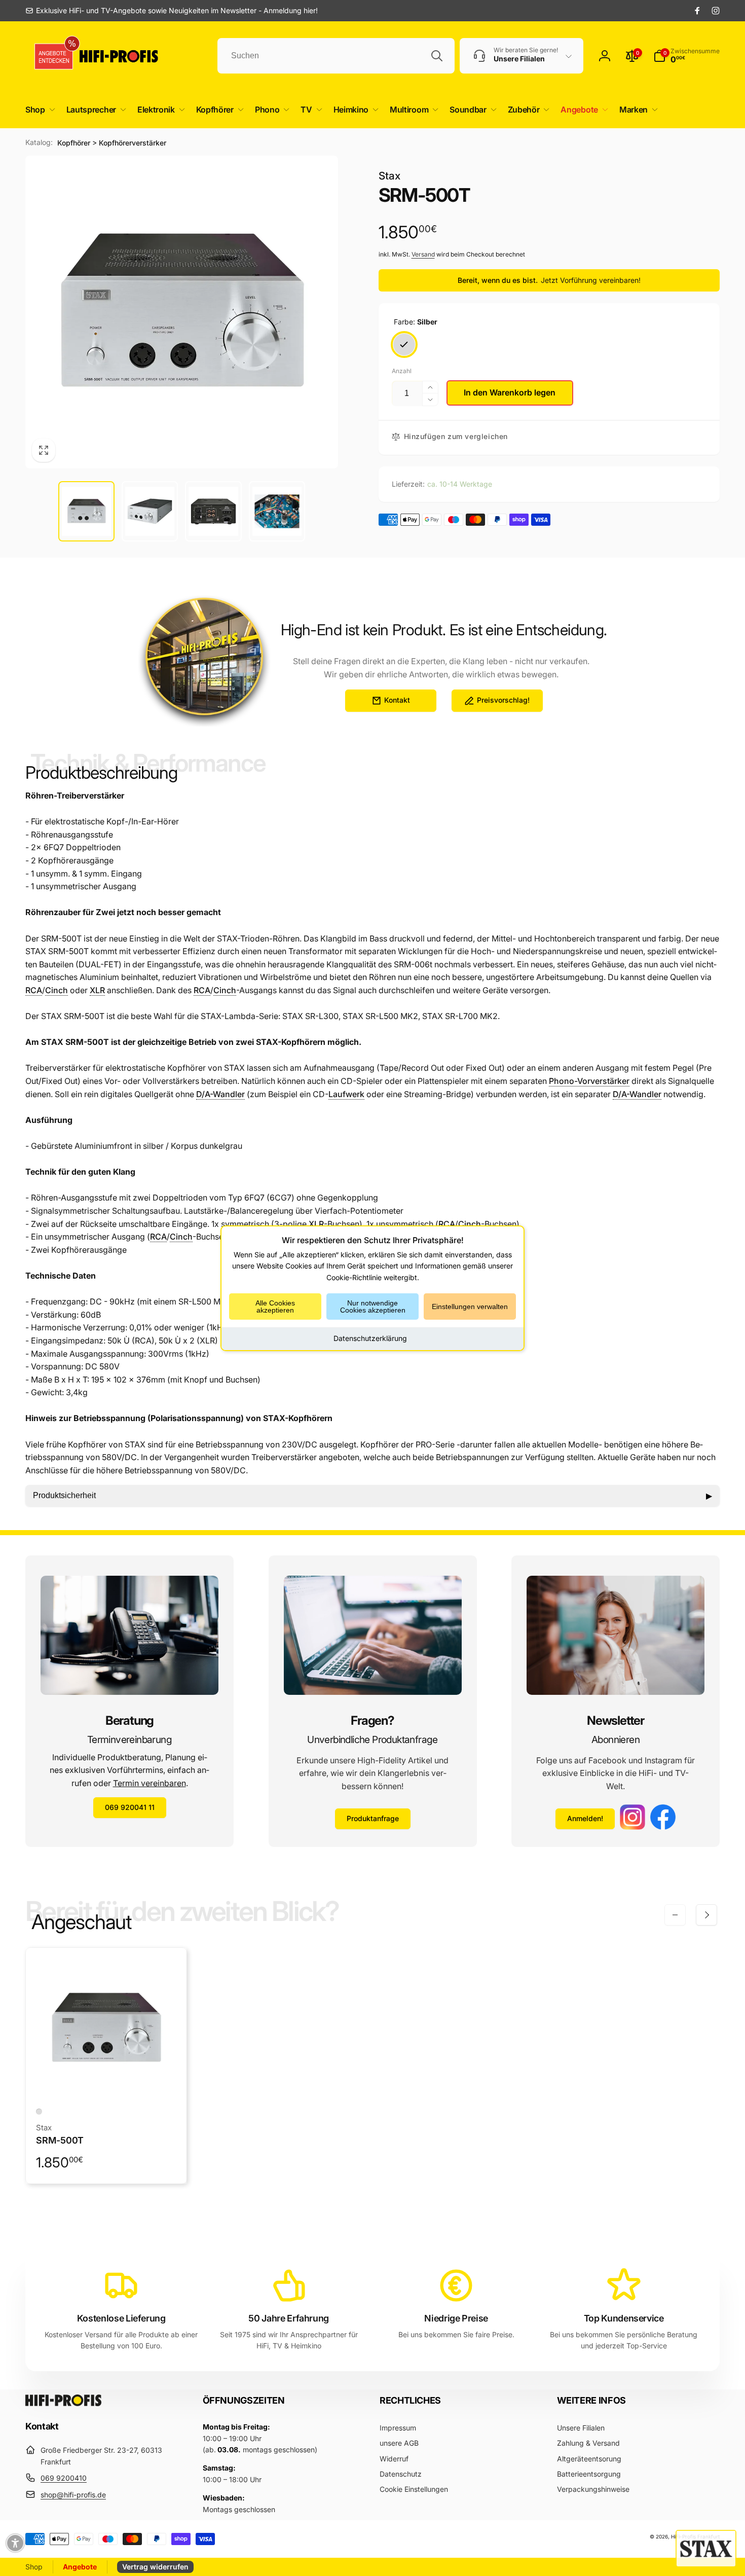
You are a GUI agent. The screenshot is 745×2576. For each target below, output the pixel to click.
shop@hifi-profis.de (73, 2495)
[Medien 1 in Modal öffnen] (182, 312)
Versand (423, 254)
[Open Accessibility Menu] (15, 2543)
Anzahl (402, 371)
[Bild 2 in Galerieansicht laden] (150, 511)
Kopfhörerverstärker (133, 143)
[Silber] (404, 344)
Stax (389, 176)
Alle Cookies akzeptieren (275, 1307)
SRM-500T (60, 2140)
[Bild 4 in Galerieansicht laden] (277, 511)
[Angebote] (50, 56)
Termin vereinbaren (150, 1783)
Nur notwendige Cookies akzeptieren (373, 1307)
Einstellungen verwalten (470, 1307)
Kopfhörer (74, 143)
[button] (38, 110)
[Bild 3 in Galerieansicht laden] (213, 511)
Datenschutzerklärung (370, 1338)
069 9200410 (64, 2478)
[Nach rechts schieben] (706, 1915)
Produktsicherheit (372, 1496)
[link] (172, 11)
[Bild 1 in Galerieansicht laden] (86, 511)
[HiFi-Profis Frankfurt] (63, 2403)
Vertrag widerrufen (155, 2567)
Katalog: (39, 142)
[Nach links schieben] (675, 1915)
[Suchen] (437, 56)
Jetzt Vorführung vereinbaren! (591, 280)
